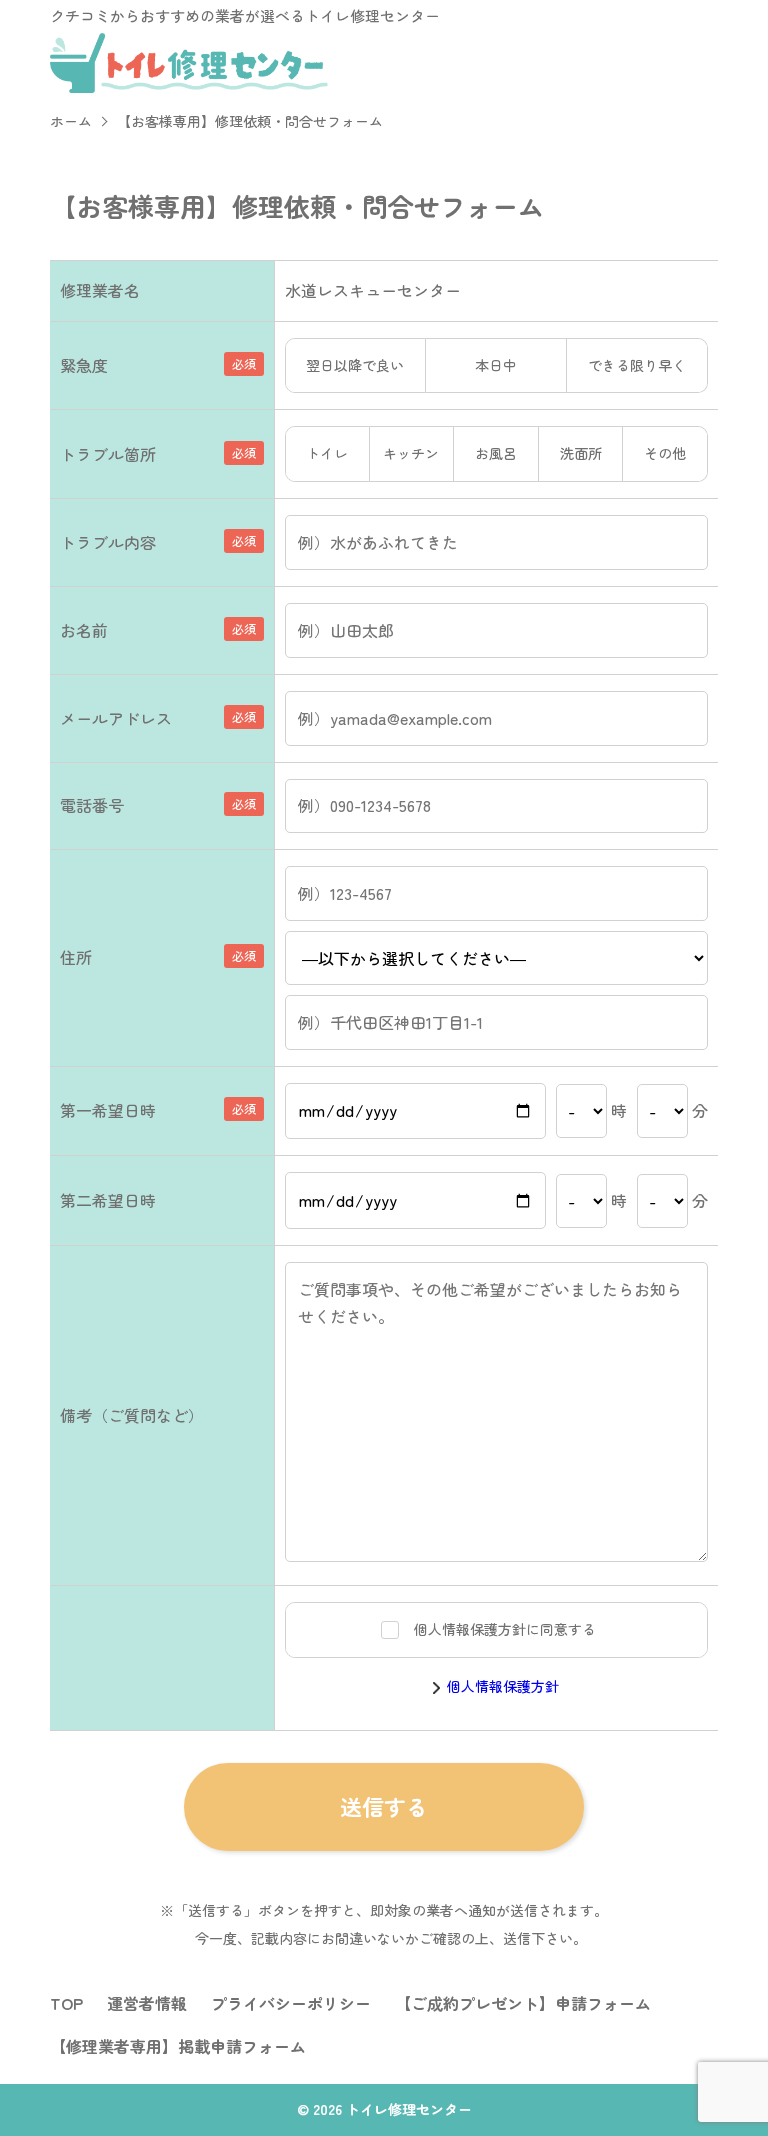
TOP (66, 2003)
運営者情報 (147, 2003)
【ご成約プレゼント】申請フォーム (523, 2003)
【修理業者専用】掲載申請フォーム (178, 2046)
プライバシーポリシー (291, 2003)
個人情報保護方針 (503, 1686)
